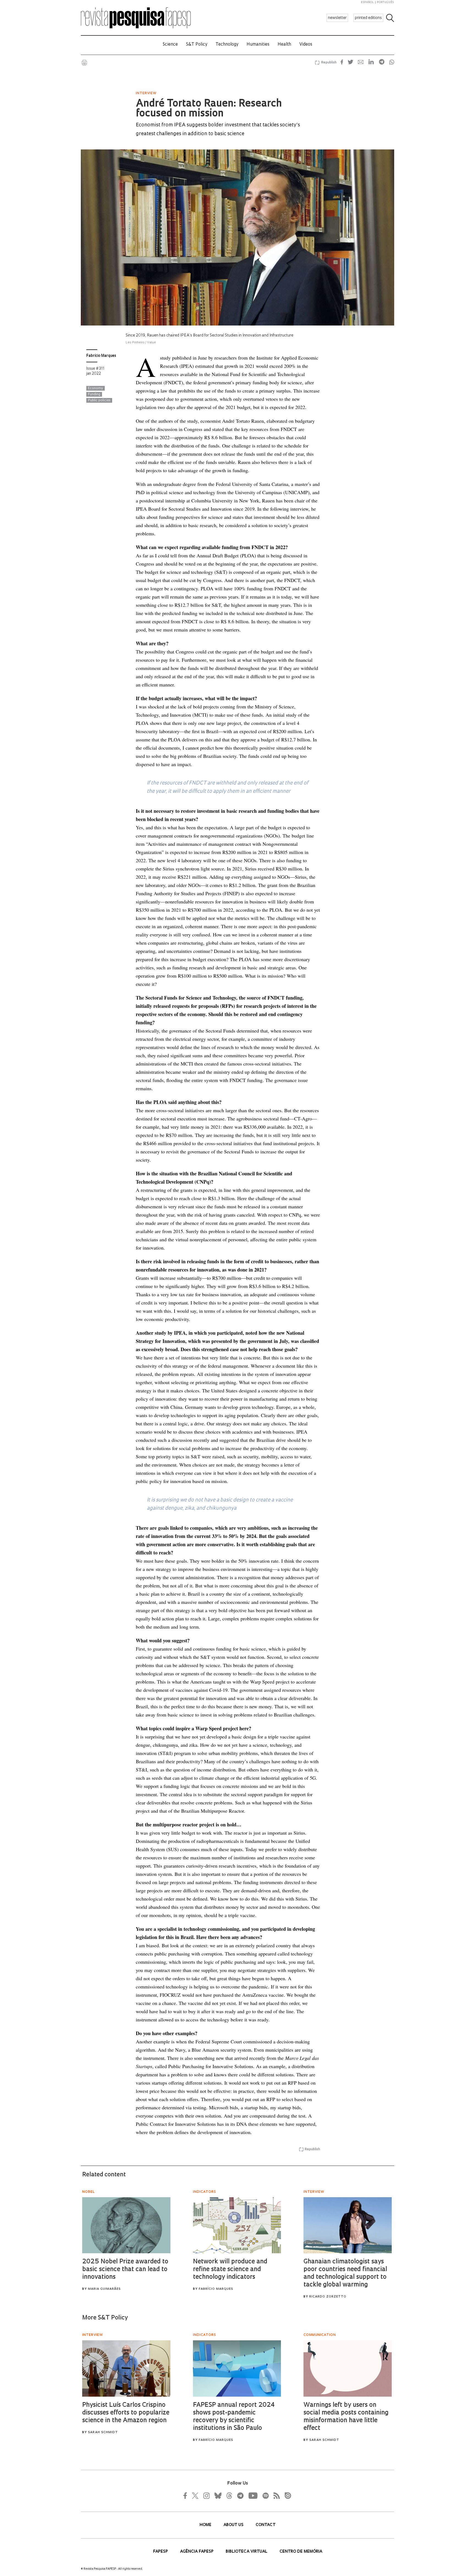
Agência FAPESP (197, 2552)
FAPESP (161, 2552)
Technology (227, 45)
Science (170, 45)
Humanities (258, 45)
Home (206, 2525)
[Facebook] (187, 2496)
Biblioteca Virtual (247, 2552)
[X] (195, 2496)
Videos (306, 45)
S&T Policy (197, 45)
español (368, 2)
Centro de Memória (301, 2552)
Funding (94, 394)
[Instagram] (206, 2496)
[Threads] (229, 2496)
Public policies (99, 400)
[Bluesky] (217, 2496)
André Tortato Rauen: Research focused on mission (209, 109)
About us (234, 2525)
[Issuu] (286, 2496)
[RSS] (275, 2496)
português (385, 2)
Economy (96, 388)
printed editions (368, 18)
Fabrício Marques (101, 356)
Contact (266, 2525)
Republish (329, 63)
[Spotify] (265, 2496)
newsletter (337, 18)
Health (284, 45)
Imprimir (84, 63)
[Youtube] (253, 2496)
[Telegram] (240, 2496)
